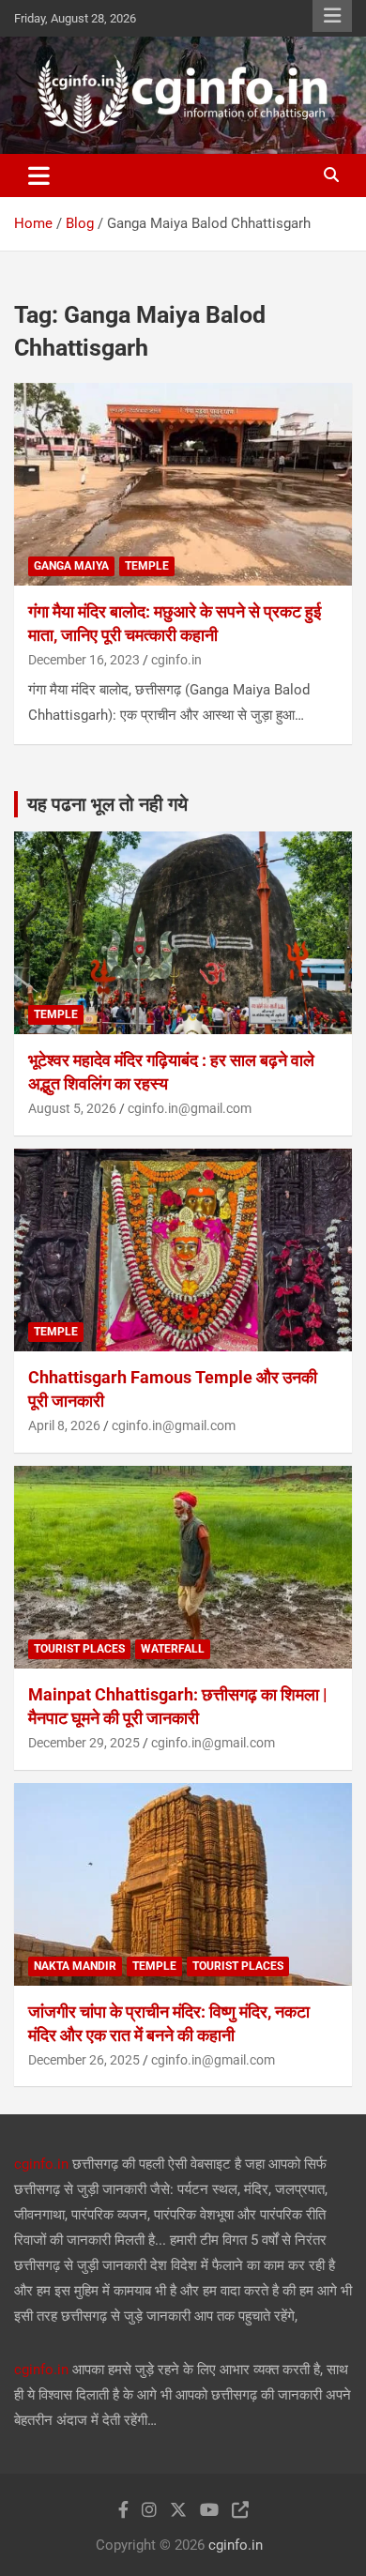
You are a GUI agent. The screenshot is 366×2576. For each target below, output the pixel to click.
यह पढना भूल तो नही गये (107, 804)
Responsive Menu (332, 16)
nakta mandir (75, 1966)
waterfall (173, 1649)
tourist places (79, 1649)
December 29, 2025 (84, 1743)
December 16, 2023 (84, 660)
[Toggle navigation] (39, 175)
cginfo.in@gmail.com (190, 1108)
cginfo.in (176, 660)
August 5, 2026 (72, 1108)
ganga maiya (71, 566)
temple (147, 566)
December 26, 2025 (84, 2060)
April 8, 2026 (64, 1425)
